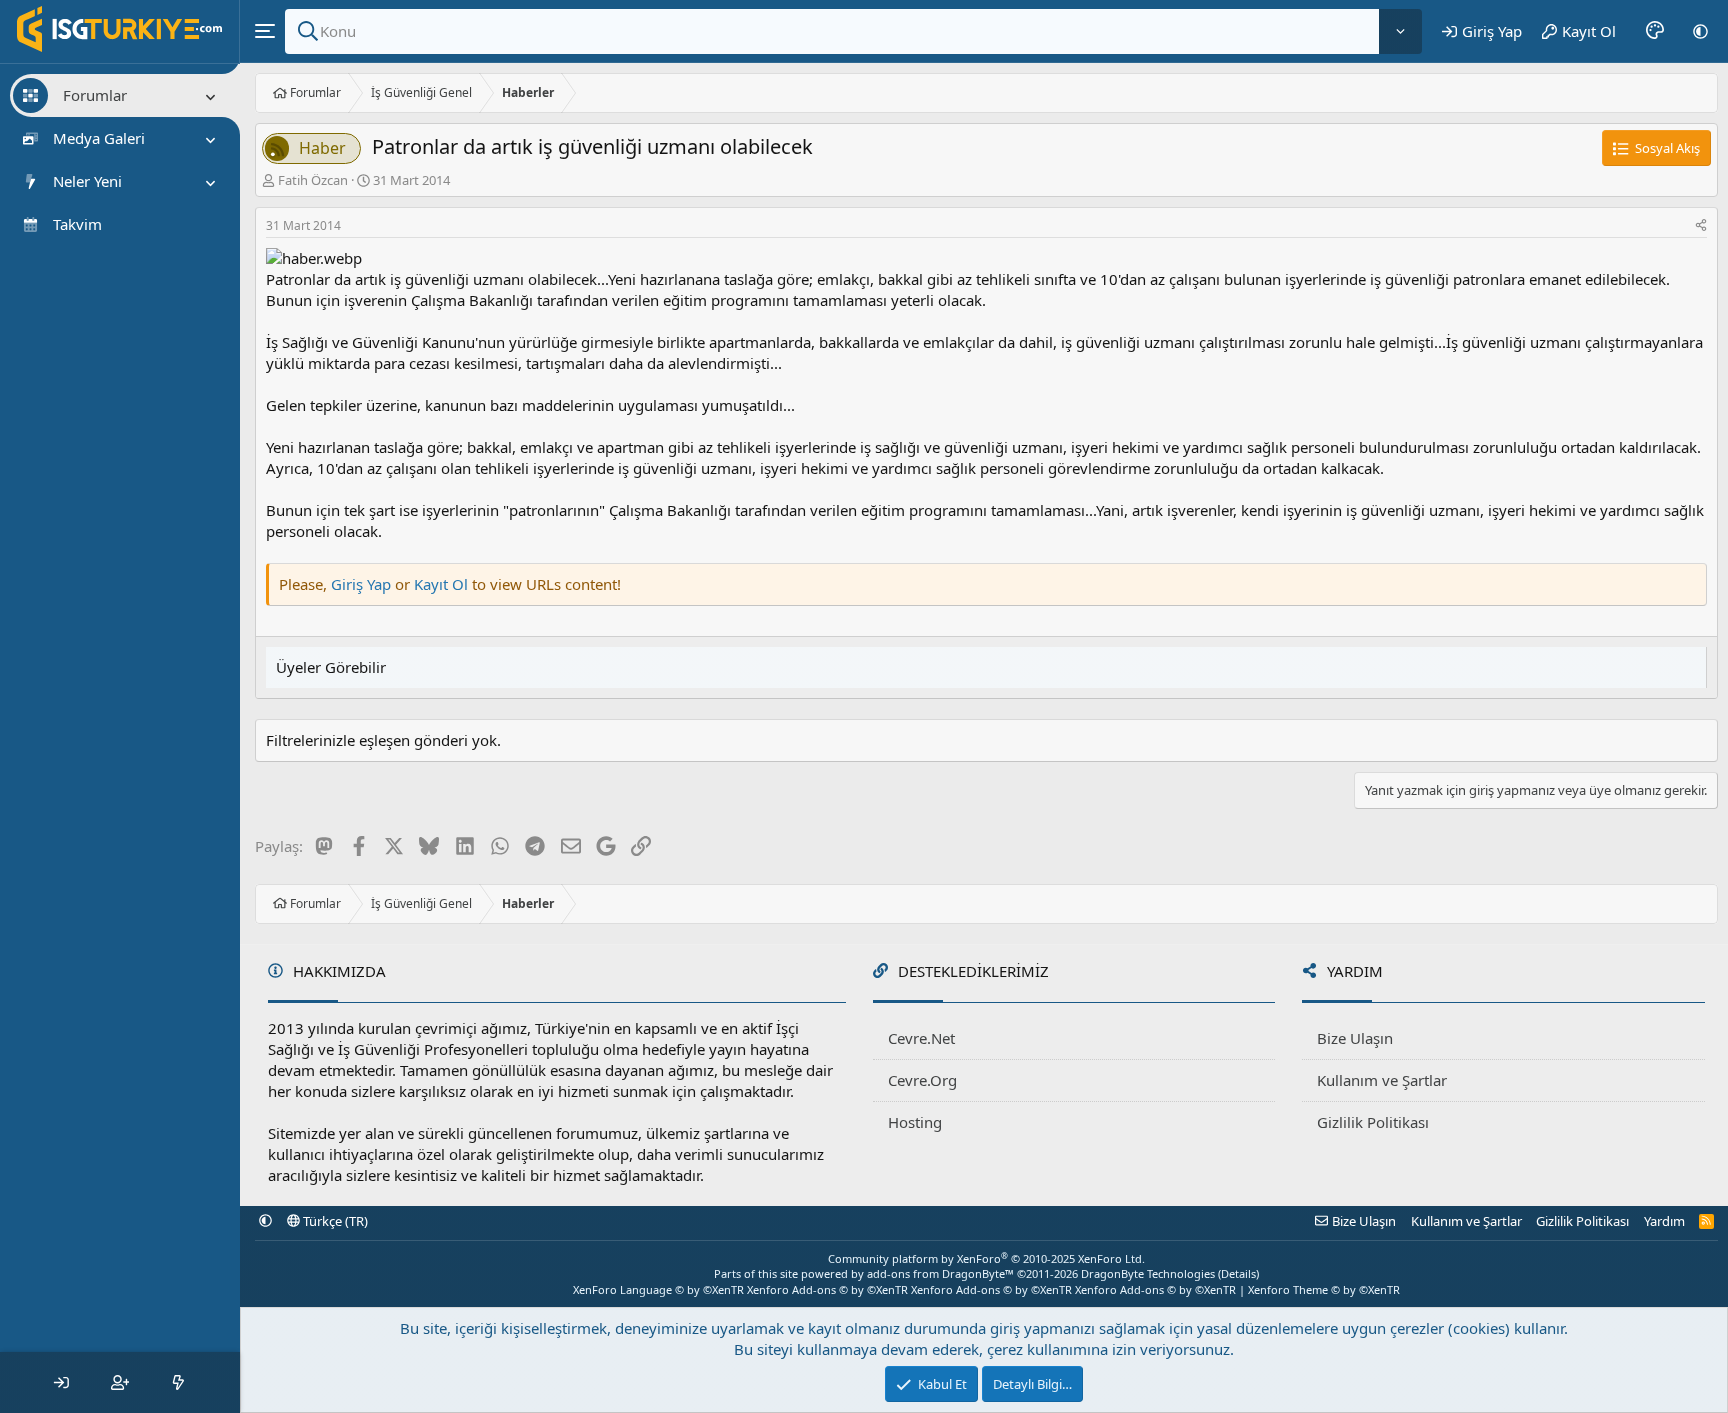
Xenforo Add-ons (827, 1289)
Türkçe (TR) (334, 1221)
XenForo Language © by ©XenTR (658, 1289)
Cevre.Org (922, 1080)
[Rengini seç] (1655, 31)
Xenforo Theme (1324, 1289)
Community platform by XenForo (986, 1258)
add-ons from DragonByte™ (940, 1273)
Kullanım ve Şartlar (1382, 1080)
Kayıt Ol (443, 584)
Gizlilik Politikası (1373, 1122)
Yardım (1664, 1221)
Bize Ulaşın (1355, 1038)
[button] (1700, 31)
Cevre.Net (921, 1038)
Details (1238, 1273)
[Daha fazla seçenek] (1400, 31)
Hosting (915, 1122)
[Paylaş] (1701, 226)
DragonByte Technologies (1148, 1273)
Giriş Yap (361, 584)
